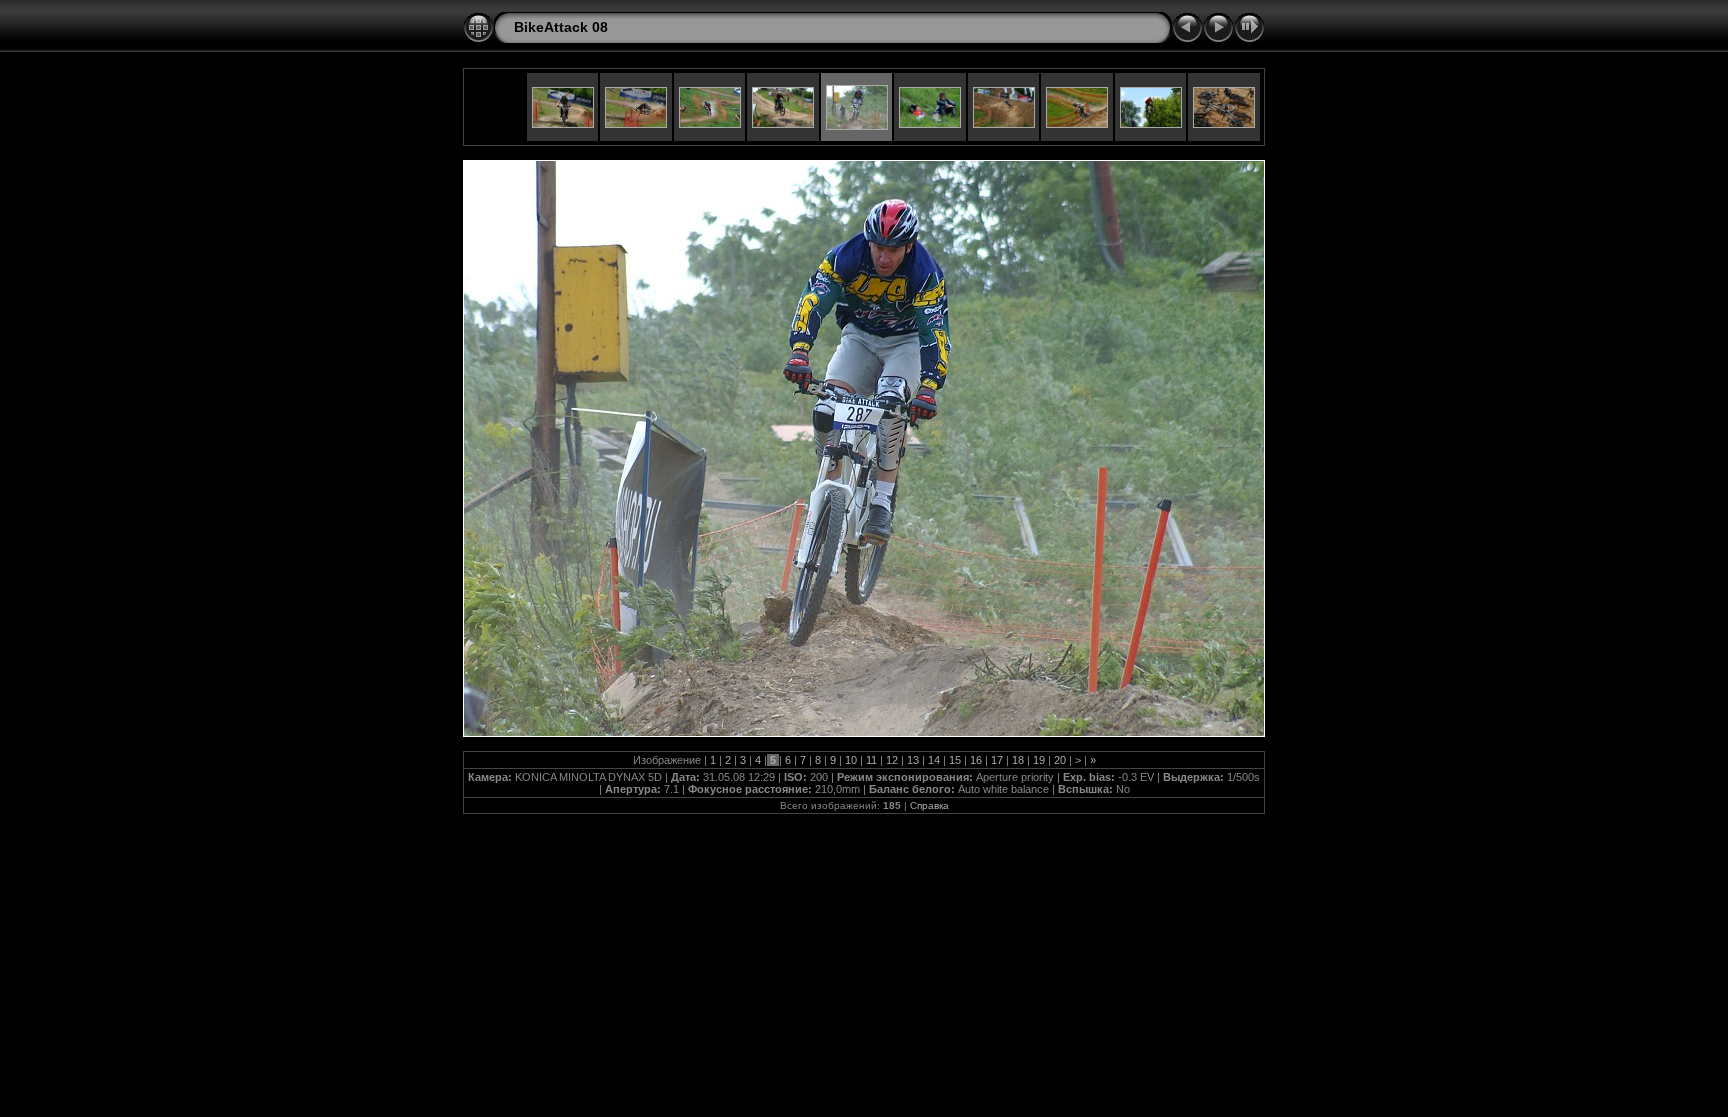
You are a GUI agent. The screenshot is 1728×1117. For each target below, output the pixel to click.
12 (892, 760)
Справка (929, 805)
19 (1039, 760)
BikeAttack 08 (561, 27)
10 (851, 760)
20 (1060, 760)
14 (934, 760)
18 (1018, 760)
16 (976, 760)
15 (955, 760)
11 (871, 760)
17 (997, 760)
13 (913, 760)
